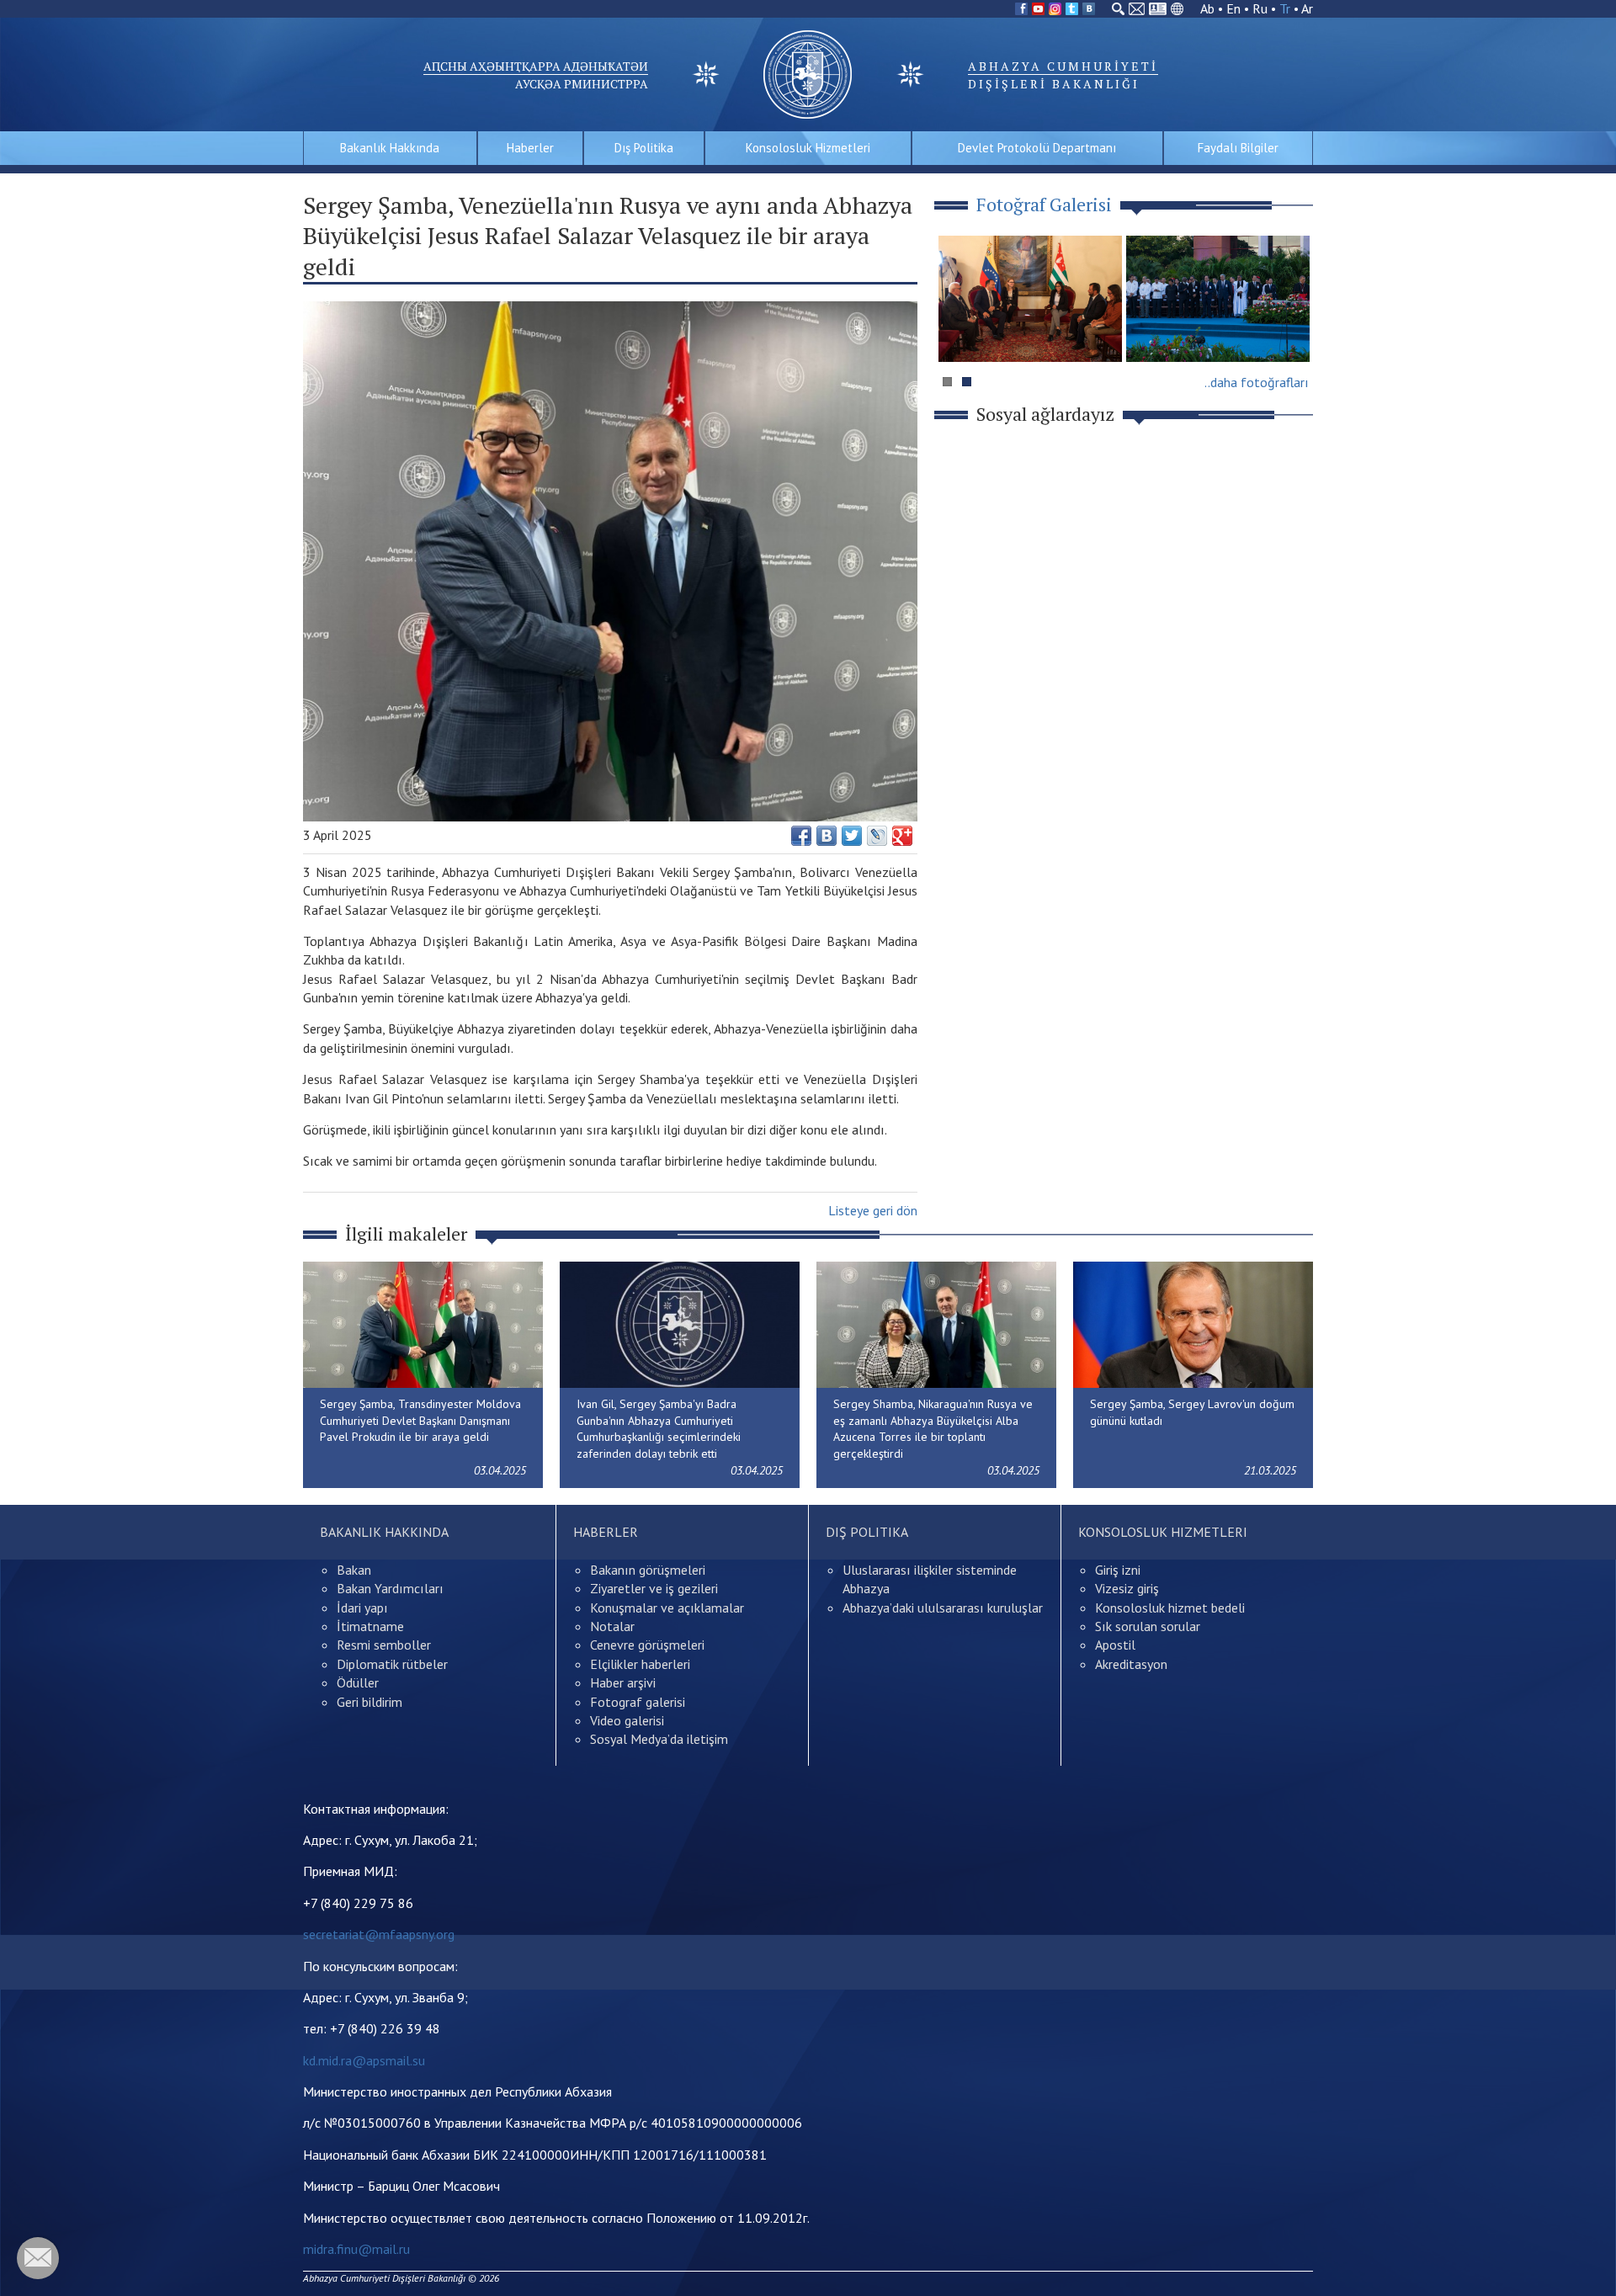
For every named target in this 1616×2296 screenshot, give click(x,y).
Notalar (612, 1626)
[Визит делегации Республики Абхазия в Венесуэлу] (1030, 299)
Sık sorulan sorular (1148, 1626)
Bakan (354, 1570)
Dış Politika (644, 148)
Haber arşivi (623, 1682)
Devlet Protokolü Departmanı (1037, 148)
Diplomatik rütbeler (392, 1664)
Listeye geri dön (873, 1210)
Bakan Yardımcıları (390, 1588)
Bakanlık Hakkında (390, 148)
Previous (959, 331)
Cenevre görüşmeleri (647, 1645)
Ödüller (358, 1682)
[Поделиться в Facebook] (801, 836)
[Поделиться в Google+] (902, 836)
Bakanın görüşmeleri (648, 1570)
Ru (1260, 8)
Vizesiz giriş (1127, 1588)
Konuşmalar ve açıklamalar (667, 1608)
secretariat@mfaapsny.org (379, 1934)
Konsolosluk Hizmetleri (808, 148)
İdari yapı (362, 1608)
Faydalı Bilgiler (1238, 148)
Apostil (1115, 1645)
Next (1291, 331)
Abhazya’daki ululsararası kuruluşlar (943, 1608)
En (1233, 8)
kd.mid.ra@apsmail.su (364, 2060)
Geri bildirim (369, 1702)
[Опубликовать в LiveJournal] (877, 836)
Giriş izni (1118, 1570)
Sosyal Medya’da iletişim (659, 1739)
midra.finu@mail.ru (356, 2249)
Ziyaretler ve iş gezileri (654, 1588)
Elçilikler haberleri (640, 1664)
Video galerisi (627, 1720)
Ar (1307, 8)
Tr (1285, 8)
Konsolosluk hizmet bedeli (1170, 1608)
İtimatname (370, 1626)
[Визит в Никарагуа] (1218, 299)
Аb (1207, 8)
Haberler (530, 148)
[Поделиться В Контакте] (827, 836)
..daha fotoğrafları (1257, 382)
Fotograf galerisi (638, 1702)
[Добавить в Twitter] (852, 836)
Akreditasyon (1131, 1664)
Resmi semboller (384, 1645)
